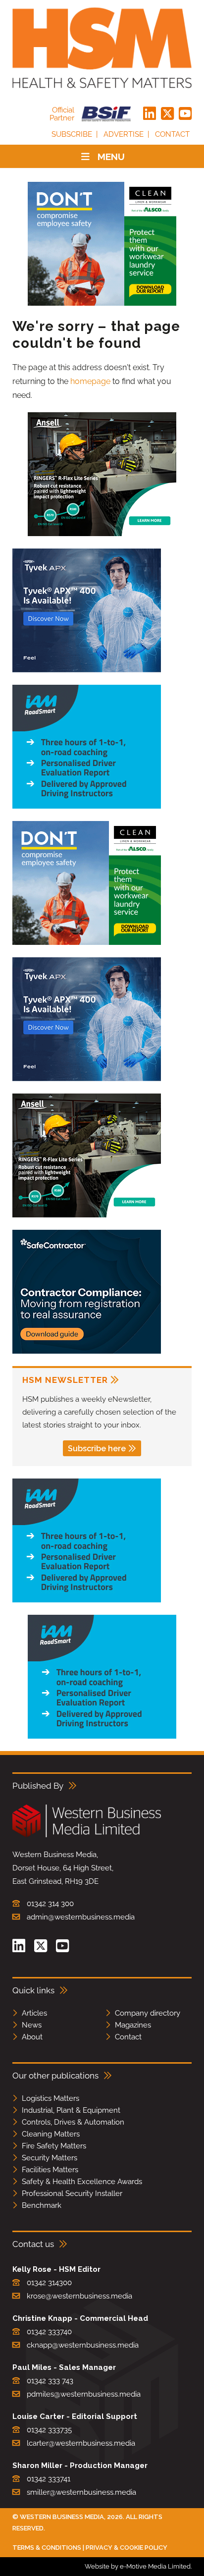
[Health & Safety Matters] (102, 48)
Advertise (124, 134)
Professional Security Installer (72, 2193)
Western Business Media (62, 2517)
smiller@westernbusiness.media (81, 2492)
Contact (172, 134)
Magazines (133, 2025)
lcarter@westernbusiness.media (81, 2443)
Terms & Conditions (47, 2548)
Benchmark (42, 2205)
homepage (90, 381)
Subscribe (72, 134)
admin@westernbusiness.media (81, 1917)
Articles (34, 2013)
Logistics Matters (51, 2098)
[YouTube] (185, 114)
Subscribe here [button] (97, 1449)
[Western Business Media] (87, 1836)
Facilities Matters (50, 2170)
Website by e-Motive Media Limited (138, 2566)
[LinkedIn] (150, 114)
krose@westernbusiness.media (79, 2296)
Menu (111, 157)
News (32, 2025)
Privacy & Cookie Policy (127, 2548)
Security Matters (50, 2158)
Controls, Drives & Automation (73, 2122)
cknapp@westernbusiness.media (83, 2345)
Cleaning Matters (51, 2134)
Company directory (148, 2013)
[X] (167, 114)
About (32, 2037)
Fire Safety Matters (54, 2146)
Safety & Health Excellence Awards (82, 2182)
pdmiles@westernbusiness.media (84, 2394)
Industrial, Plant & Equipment (71, 2110)
